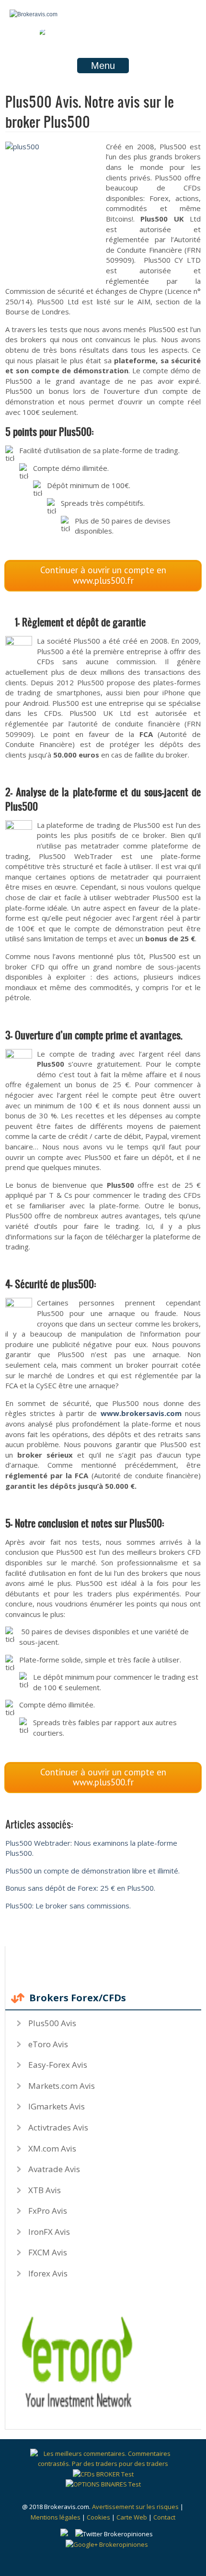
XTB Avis (45, 2190)
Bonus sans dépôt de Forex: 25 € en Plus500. (80, 1888)
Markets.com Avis (62, 2086)
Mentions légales (56, 2517)
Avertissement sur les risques (135, 2507)
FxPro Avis (48, 2211)
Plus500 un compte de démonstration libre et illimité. (92, 1871)
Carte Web (132, 2517)
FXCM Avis (48, 2252)
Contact (164, 2517)
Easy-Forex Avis (58, 2065)
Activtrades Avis (58, 2127)
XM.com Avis (52, 2148)
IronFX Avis (49, 2232)
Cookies (98, 2517)
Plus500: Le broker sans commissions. (68, 1906)
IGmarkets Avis (57, 2106)
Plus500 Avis (52, 2023)
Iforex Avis (48, 2273)
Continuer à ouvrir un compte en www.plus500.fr (103, 575)
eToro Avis (48, 2044)
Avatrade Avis (54, 2169)
